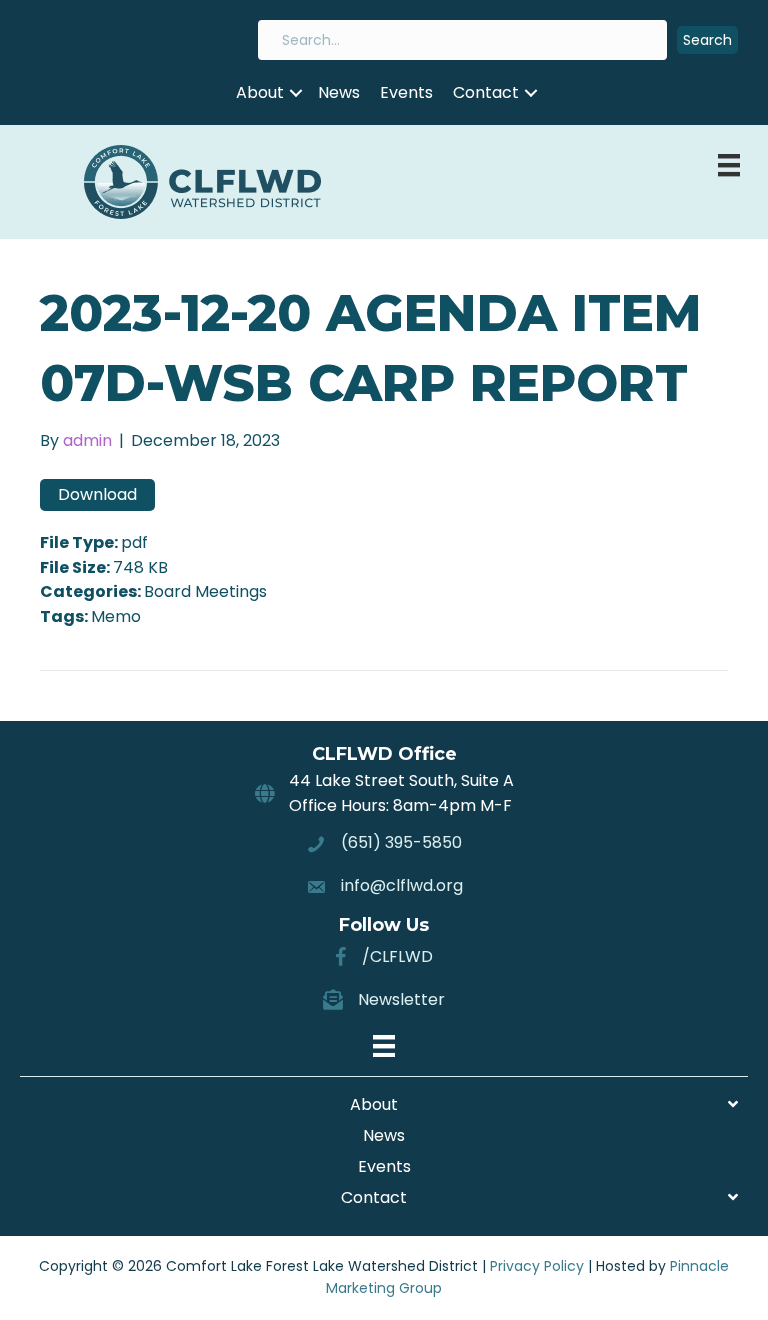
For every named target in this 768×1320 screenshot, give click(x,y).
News (339, 92)
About (260, 92)
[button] (707, 40)
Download (97, 494)
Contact (486, 92)
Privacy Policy (537, 1266)
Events (406, 92)
